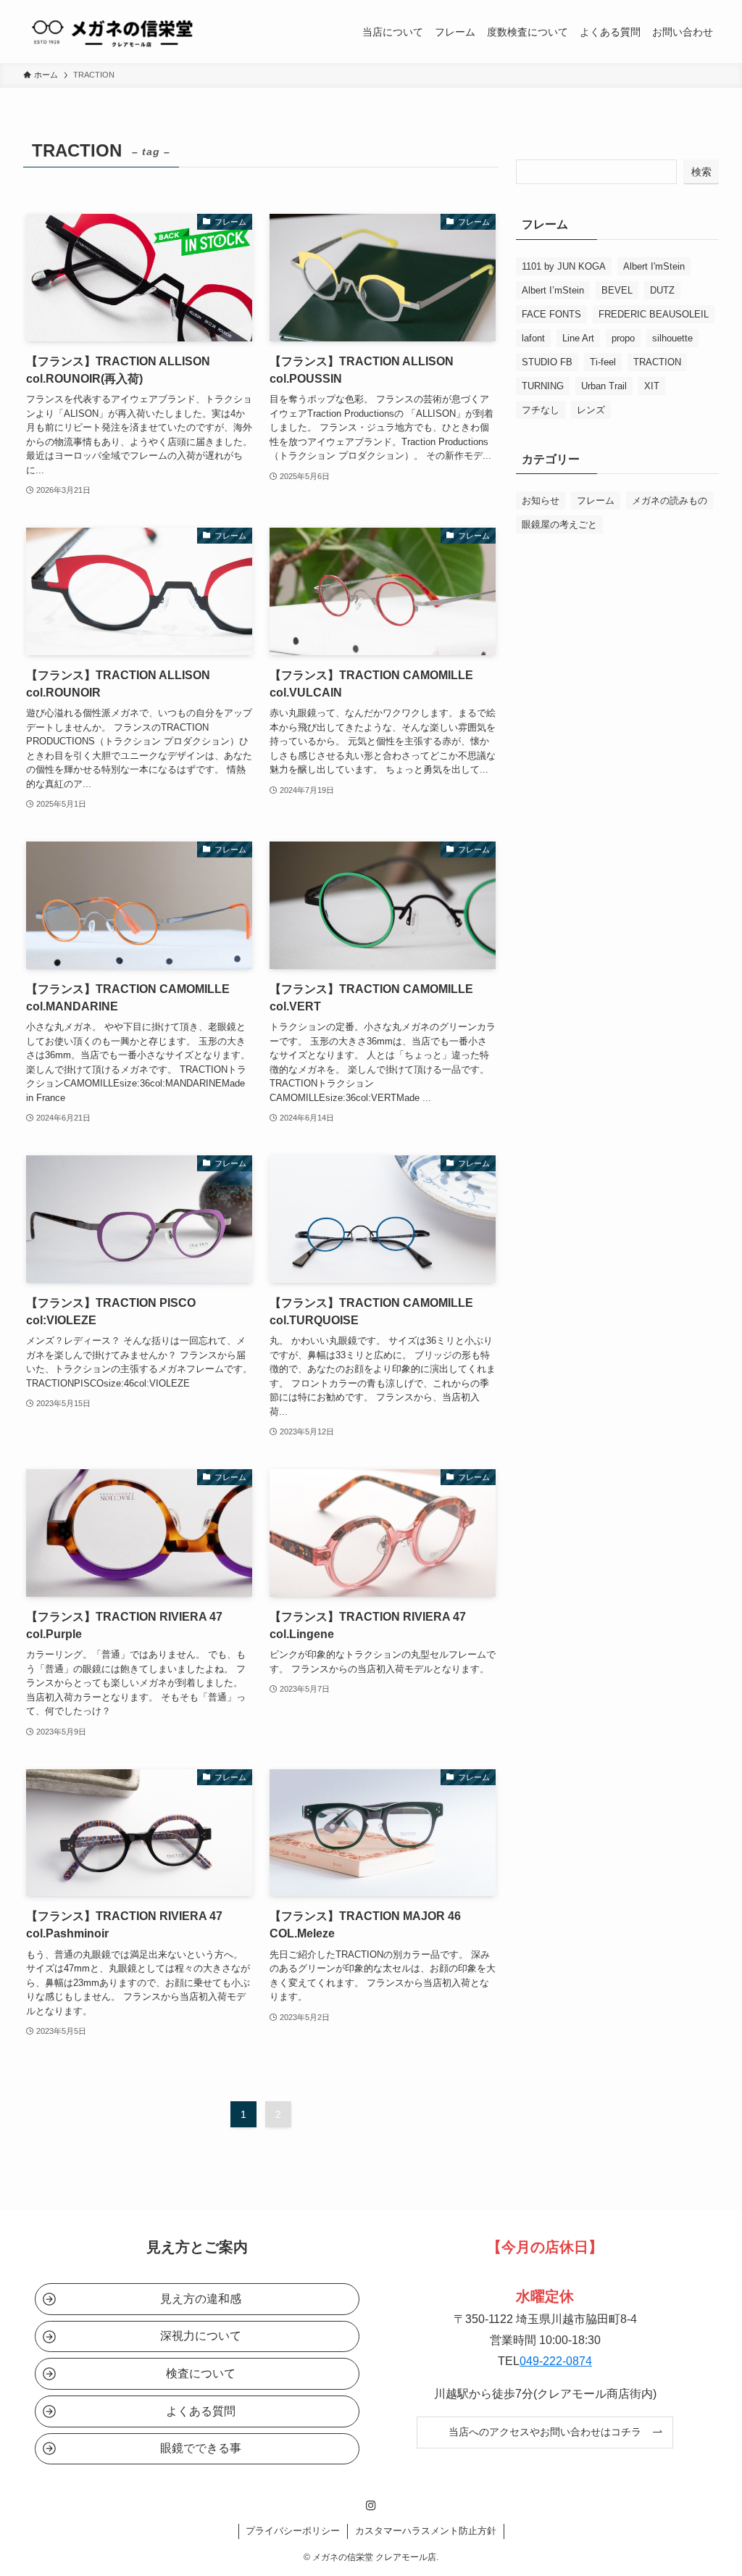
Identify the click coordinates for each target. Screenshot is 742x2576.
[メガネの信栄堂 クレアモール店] (111, 32)
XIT (652, 386)
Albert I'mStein (654, 266)
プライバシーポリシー (293, 2531)
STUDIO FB (547, 362)
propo (623, 338)
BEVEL (617, 290)
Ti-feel (603, 362)
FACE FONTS (551, 314)
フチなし (541, 410)
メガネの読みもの (670, 500)
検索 (701, 172)
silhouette (672, 338)
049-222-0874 (556, 2361)
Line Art (578, 338)
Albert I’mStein (553, 290)
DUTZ (662, 290)
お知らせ (541, 500)
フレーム (596, 500)
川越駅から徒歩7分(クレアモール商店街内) (545, 2394)
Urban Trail (604, 386)
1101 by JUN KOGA (564, 266)
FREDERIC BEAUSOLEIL (654, 314)
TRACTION (657, 362)
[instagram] (371, 2506)
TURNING (543, 386)
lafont (533, 338)
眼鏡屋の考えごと (559, 524)
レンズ (591, 410)
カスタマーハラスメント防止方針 (426, 2531)
